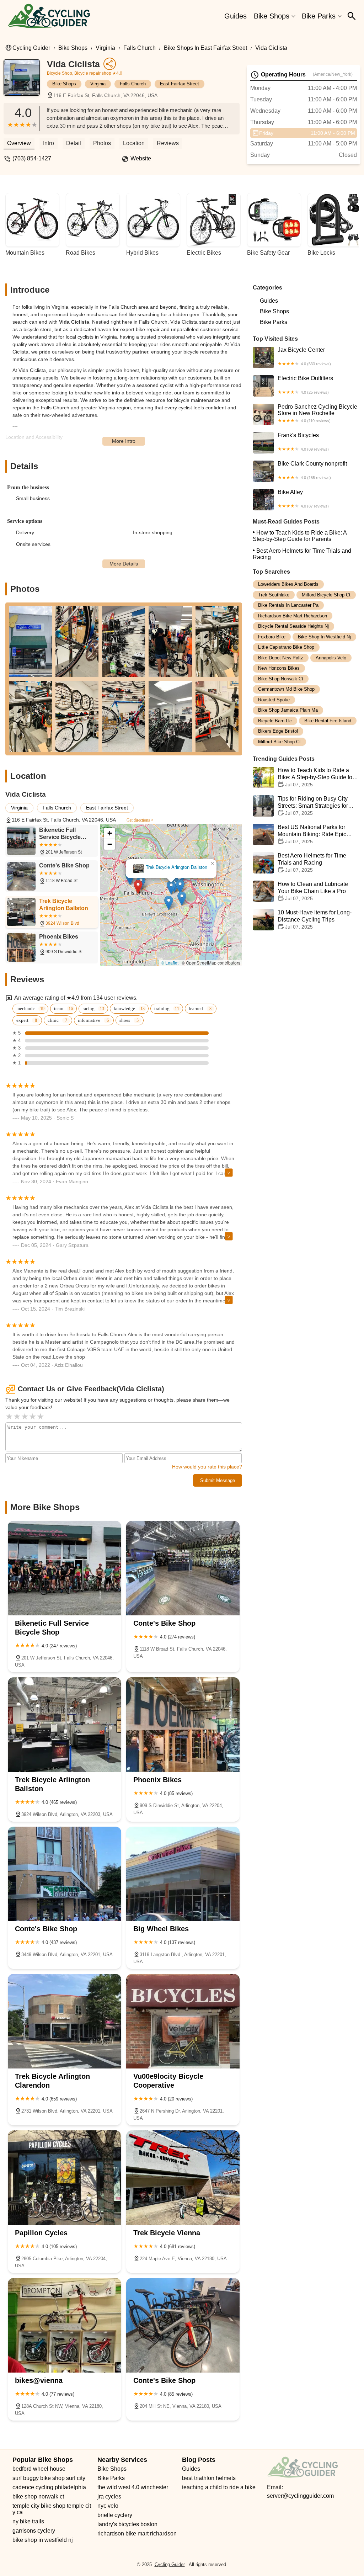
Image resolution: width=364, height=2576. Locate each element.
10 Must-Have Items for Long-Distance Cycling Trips (315, 920)
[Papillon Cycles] (65, 2178)
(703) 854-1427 (32, 158)
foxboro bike (272, 637)
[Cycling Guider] (49, 16)
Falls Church (140, 48)
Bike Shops (272, 16)
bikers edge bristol (278, 731)
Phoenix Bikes (170, 877)
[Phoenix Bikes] (183, 1725)
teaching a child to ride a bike (219, 2487)
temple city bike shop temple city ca (52, 2509)
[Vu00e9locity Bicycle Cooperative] (183, 2021)
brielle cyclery (115, 2515)
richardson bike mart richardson (293, 616)
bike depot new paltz (281, 658)
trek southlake (274, 595)
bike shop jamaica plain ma (288, 710)
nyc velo (108, 2506)
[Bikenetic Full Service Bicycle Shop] (65, 1568)
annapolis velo (331, 658)
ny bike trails (28, 2521)
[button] (139, 881)
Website (141, 158)
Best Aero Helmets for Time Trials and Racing (302, 554)
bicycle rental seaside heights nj (293, 626)
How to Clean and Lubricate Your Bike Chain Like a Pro (313, 891)
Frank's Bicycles (303, 442)
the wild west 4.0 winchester (133, 2487)
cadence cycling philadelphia (49, 2487)
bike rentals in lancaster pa (288, 605)
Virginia (105, 48)
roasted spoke (274, 700)
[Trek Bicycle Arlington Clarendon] (65, 2021)
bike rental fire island (328, 721)
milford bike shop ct (279, 742)
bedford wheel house (39, 2469)
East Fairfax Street (180, 84)
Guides (235, 16)
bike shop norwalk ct (281, 679)
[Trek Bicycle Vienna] (183, 2178)
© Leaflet (170, 963)
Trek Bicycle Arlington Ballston (178, 861)
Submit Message (218, 1480)
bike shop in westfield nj (324, 637)
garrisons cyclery (34, 2531)
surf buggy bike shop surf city (49, 2478)
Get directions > (140, 820)
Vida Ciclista (271, 48)
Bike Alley (303, 499)
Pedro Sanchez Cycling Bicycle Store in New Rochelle (317, 413)
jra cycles (109, 2497)
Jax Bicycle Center (304, 356)
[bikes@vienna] (65, 2325)
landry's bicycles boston (127, 2524)
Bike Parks (319, 16)
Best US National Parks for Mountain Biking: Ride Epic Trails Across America (312, 834)
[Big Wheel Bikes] (183, 1874)
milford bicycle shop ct (326, 595)
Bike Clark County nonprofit (312, 470)
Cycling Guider (31, 48)
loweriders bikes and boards (288, 584)
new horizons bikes (279, 668)
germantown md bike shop (286, 689)
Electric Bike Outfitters (305, 385)
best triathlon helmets (209, 2478)
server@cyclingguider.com (300, 2496)
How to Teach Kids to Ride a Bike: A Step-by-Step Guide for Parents (300, 536)
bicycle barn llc (275, 721)
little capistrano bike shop (286, 647)
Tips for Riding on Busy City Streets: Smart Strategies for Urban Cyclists (313, 806)
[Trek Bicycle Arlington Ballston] (65, 1725)
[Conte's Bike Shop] (183, 1568)
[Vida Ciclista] (25, 81)
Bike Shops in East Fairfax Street (205, 48)
